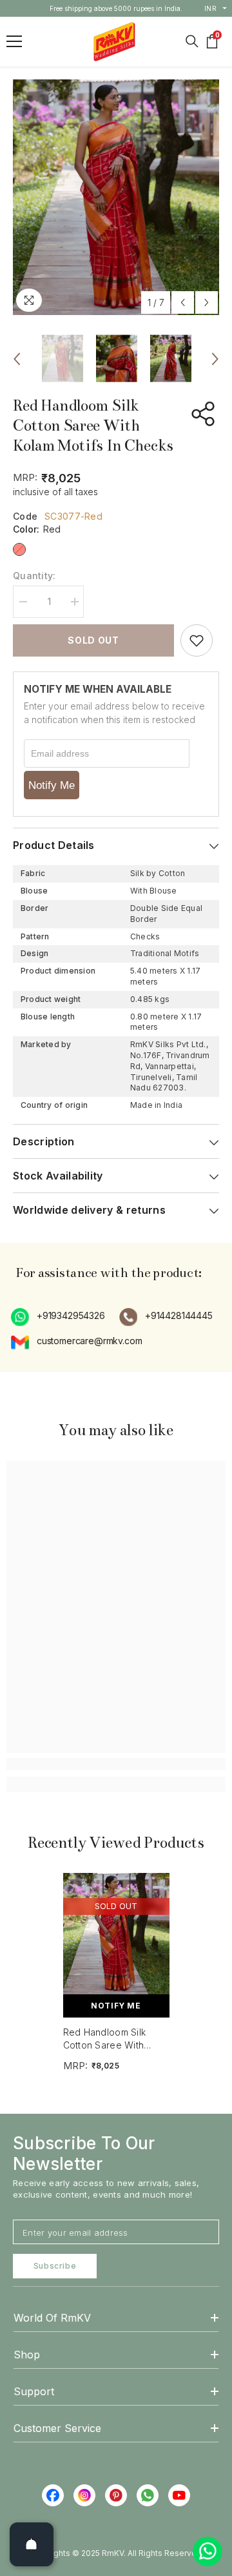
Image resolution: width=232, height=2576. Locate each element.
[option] (116, 8)
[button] (183, 302)
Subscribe (55, 2266)
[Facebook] (53, 2495)
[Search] (192, 41)
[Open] (32, 2544)
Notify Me (52, 785)
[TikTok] (148, 2495)
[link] (116, 1764)
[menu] (14, 41)
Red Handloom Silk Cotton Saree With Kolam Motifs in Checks (114, 2039)
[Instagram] (84, 2495)
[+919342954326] (21, 1317)
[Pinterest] (116, 2495)
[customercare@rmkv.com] (21, 1342)
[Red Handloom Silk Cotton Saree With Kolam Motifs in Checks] (116, 1934)
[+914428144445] (129, 1317)
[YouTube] (179, 2495)
